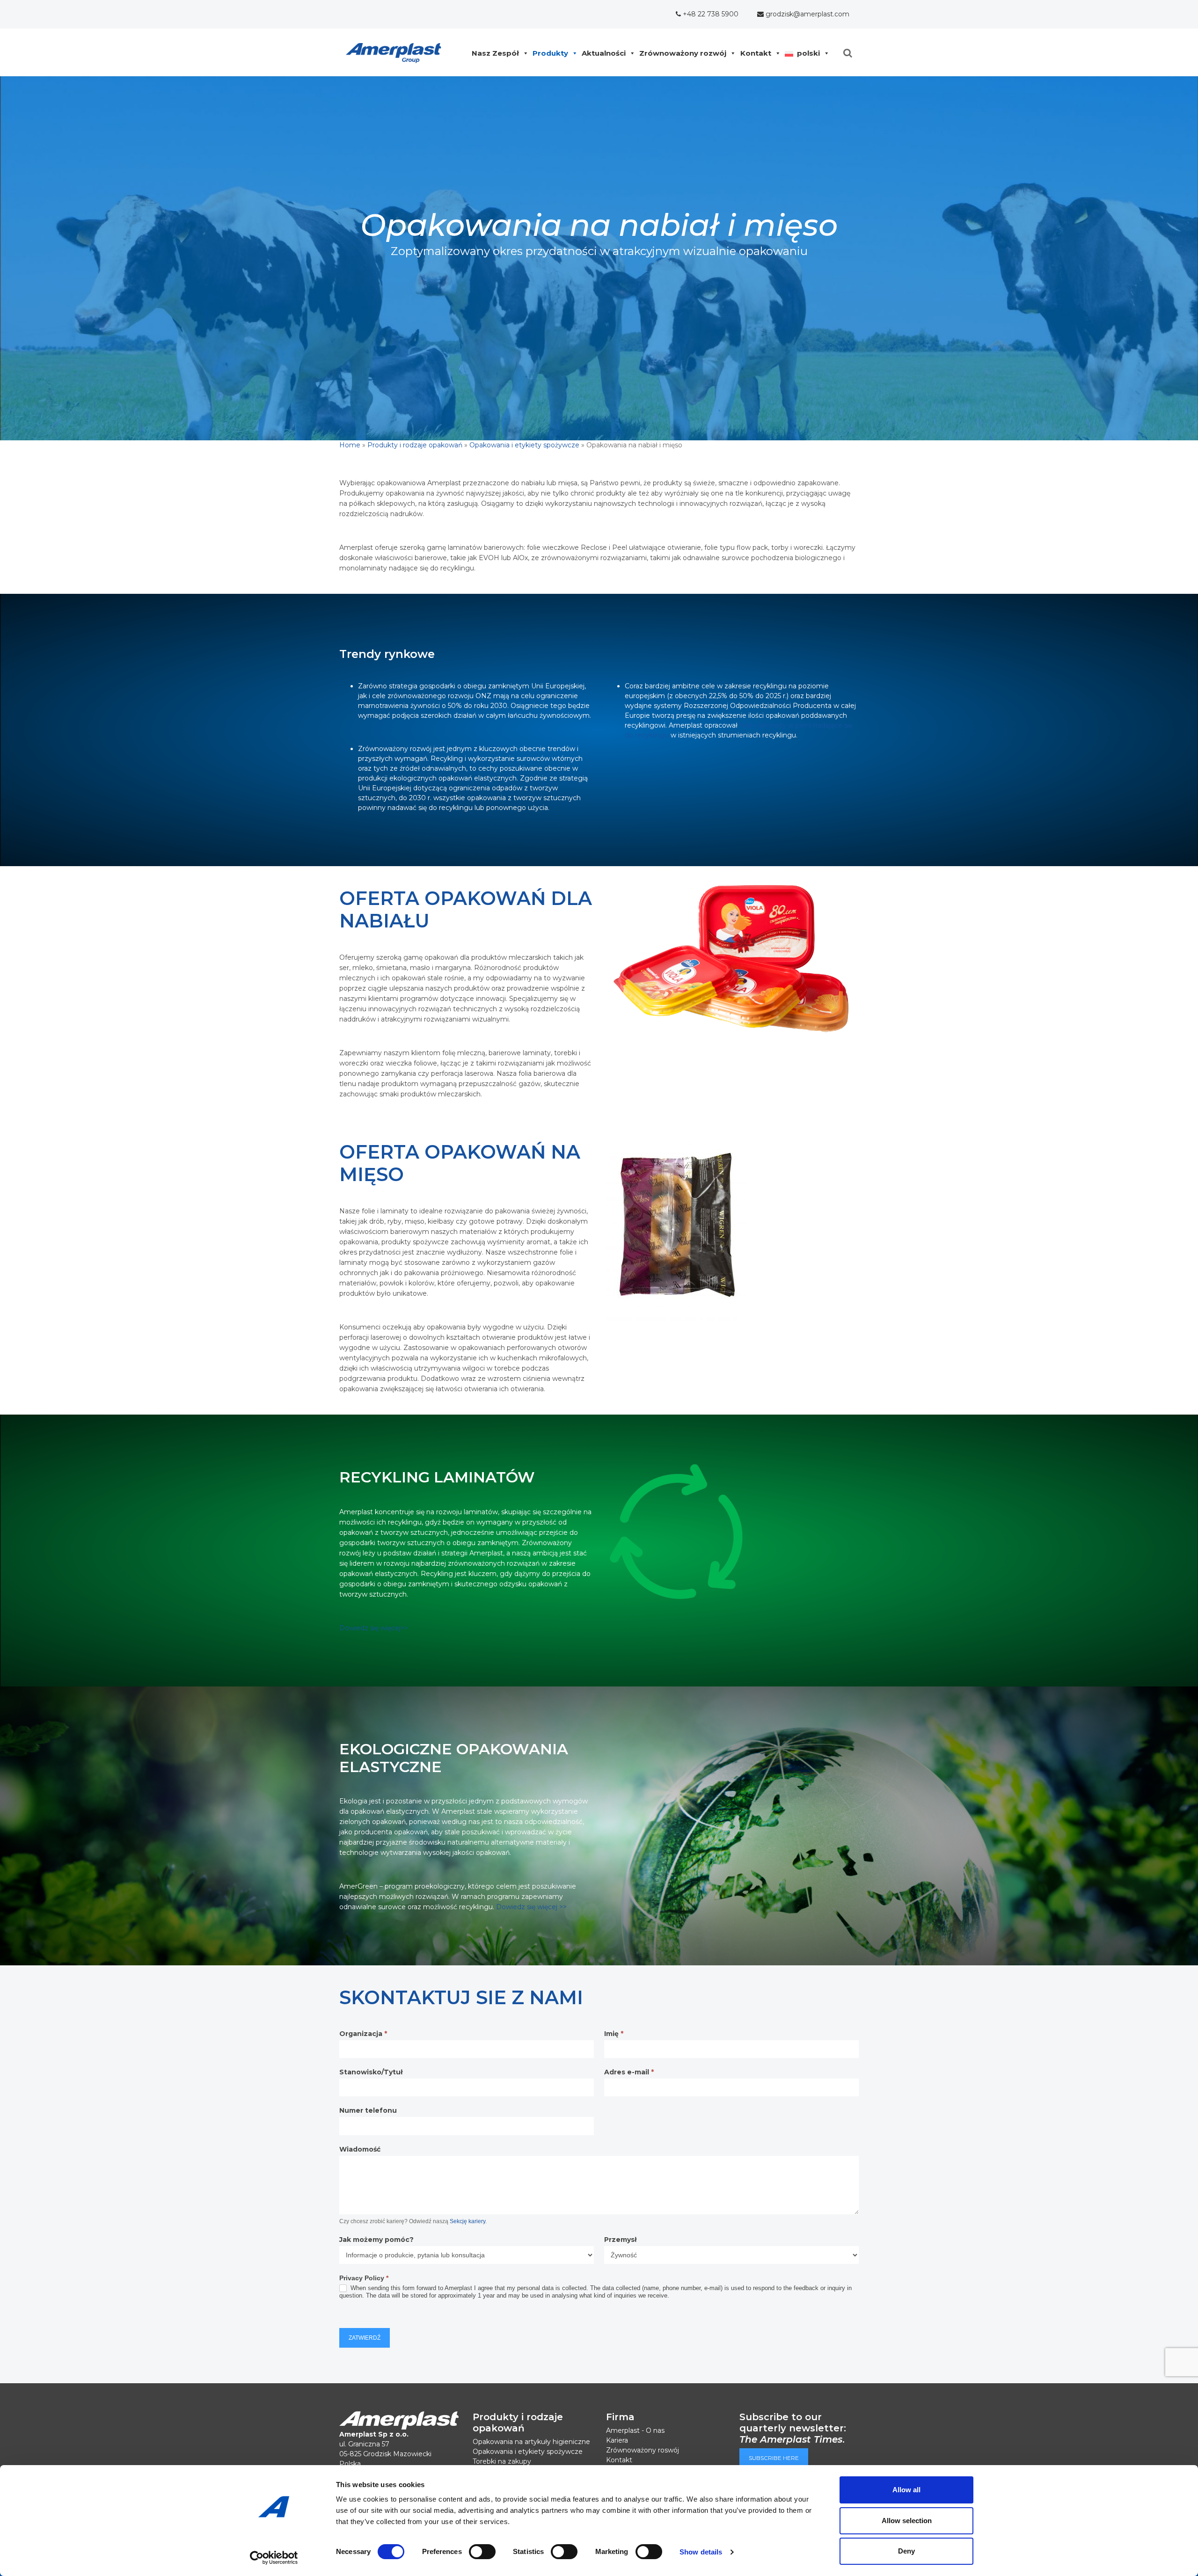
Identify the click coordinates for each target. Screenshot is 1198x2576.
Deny (906, 2551)
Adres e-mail (629, 2072)
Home (350, 445)
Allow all (906, 2490)
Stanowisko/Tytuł (371, 2072)
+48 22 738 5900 (710, 14)
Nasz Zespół (495, 53)
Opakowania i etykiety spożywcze (524, 445)
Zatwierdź (365, 2338)
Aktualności (604, 53)
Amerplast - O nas (635, 2430)
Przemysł (620, 2240)
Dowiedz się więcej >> (531, 1907)
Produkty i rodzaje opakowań (415, 445)
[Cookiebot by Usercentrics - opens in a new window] (274, 2558)
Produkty (550, 53)
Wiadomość (360, 2149)
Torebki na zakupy (502, 2461)
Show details (701, 2552)
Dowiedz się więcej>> (374, 1628)
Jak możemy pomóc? (376, 2240)
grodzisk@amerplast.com (807, 14)
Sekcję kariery (468, 2221)
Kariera (617, 2440)
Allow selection (907, 2521)
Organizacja (363, 2034)
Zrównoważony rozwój (683, 53)
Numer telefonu (368, 2111)
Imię (614, 2034)
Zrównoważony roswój (643, 2450)
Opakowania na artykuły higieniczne (531, 2442)
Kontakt (756, 53)
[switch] (482, 2552)
